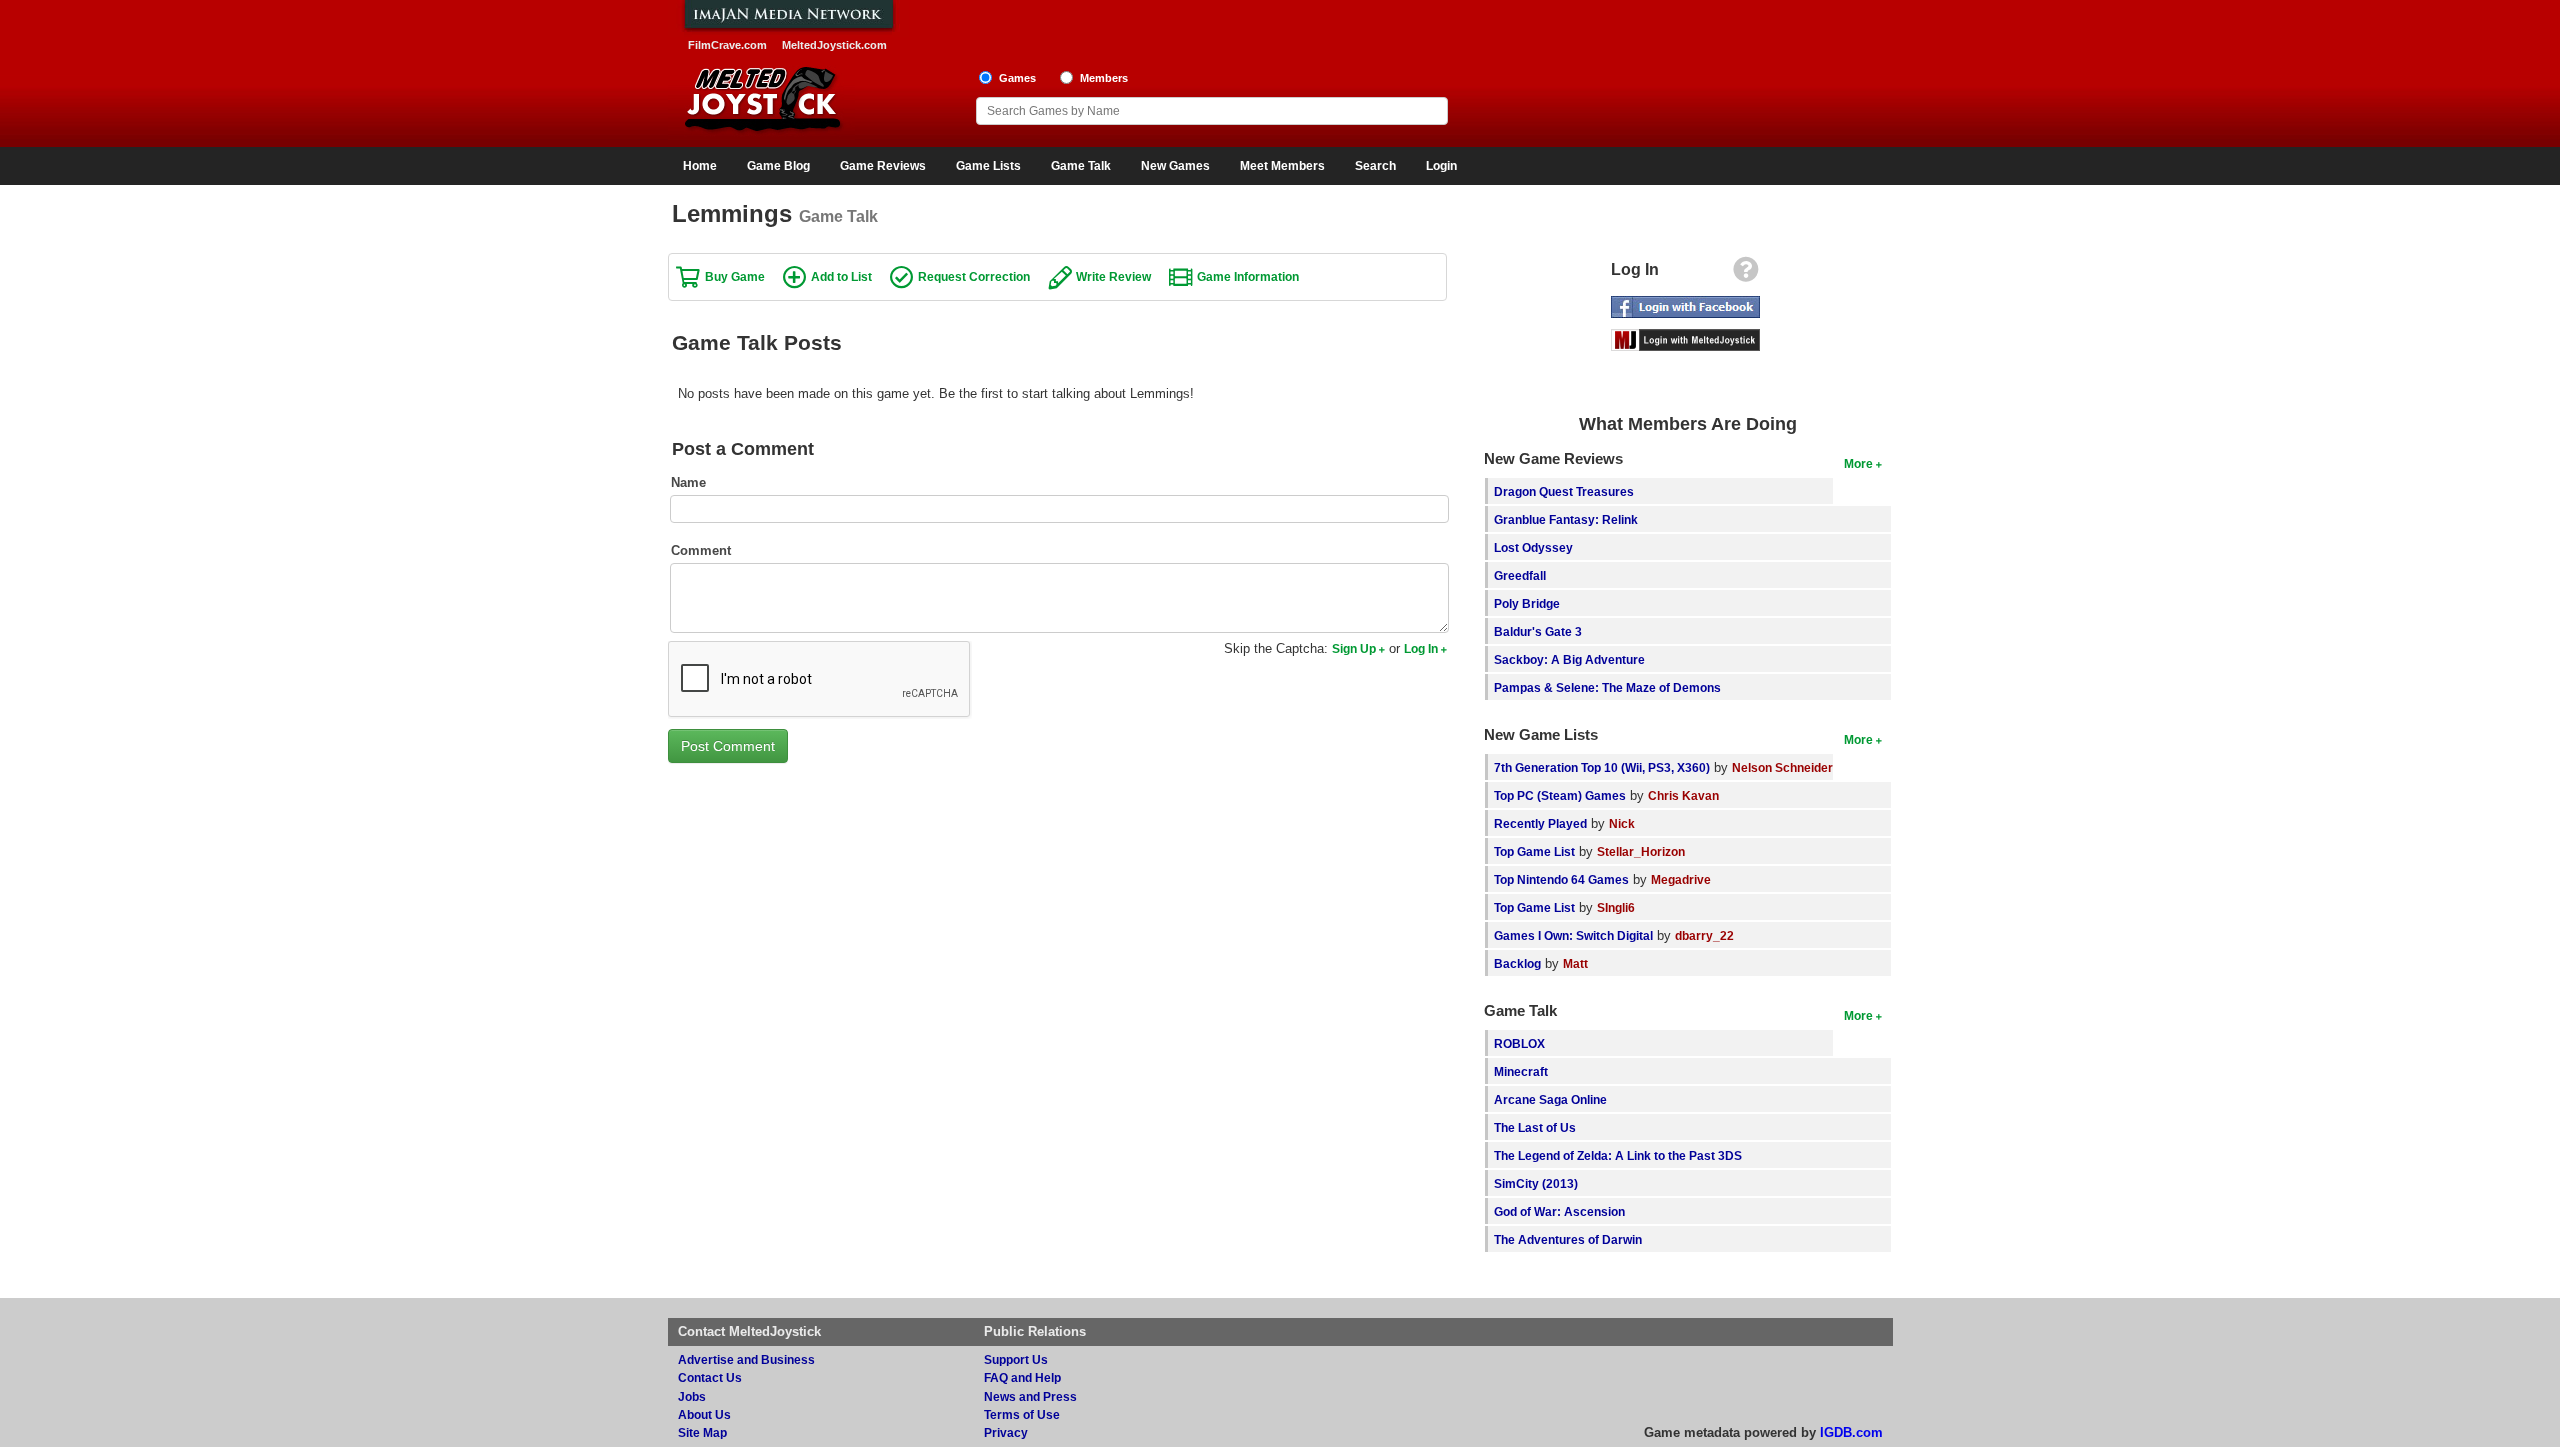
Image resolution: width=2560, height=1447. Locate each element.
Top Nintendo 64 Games (1561, 879)
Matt (1575, 963)
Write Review (1113, 276)
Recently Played (1540, 823)
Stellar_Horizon (1641, 851)
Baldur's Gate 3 (1538, 631)
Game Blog (778, 166)
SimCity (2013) (1536, 1183)
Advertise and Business (746, 1359)
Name (688, 482)
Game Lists (988, 166)
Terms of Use (1022, 1414)
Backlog (1517, 963)
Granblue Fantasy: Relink (1566, 519)
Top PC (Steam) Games (1560, 795)
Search (1375, 166)
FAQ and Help (1022, 1377)
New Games (1175, 166)
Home (700, 166)
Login (1441, 166)
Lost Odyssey (1533, 547)
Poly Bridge (1527, 603)
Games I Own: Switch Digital (1573, 935)
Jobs (692, 1396)
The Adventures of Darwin (1568, 1239)
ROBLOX (1519, 1043)
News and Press (1030, 1396)
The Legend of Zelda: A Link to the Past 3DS (1618, 1155)
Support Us (1016, 1359)
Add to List (841, 276)
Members (1104, 78)
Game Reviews (883, 166)
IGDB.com (1851, 1432)
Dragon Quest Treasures (1564, 491)
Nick (1622, 823)
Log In (1421, 648)
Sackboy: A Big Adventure (1569, 659)
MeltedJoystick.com (834, 45)
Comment (701, 550)
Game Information (1248, 276)
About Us (704, 1414)
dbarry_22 (1704, 935)
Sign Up (1354, 648)
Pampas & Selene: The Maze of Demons (1607, 687)
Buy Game (735, 276)
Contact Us (710, 1377)
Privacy (1006, 1432)
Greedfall (1520, 575)
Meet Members (1282, 166)
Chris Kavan (1683, 795)
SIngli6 (1616, 907)
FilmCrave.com (727, 45)
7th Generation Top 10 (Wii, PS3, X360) (1602, 767)
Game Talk (1081, 166)
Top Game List (1534, 851)
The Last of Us (1535, 1127)
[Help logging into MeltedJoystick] (1746, 274)
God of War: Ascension (1559, 1211)
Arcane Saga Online (1550, 1099)
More (1858, 463)
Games (1017, 78)
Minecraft (1521, 1071)
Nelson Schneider (1782, 767)
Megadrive (1681, 879)
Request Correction (974, 276)
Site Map (702, 1432)
